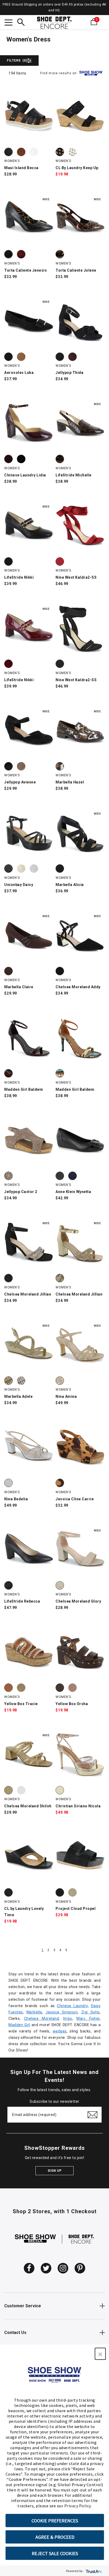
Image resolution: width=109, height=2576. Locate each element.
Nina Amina (66, 1396)
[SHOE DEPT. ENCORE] (81, 2239)
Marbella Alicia (70, 885)
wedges (60, 2031)
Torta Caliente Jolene (76, 270)
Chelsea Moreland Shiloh (28, 1806)
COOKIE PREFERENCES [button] (55, 2521)
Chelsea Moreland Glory (78, 1601)
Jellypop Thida (69, 373)
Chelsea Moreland (42, 2018)
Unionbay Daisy (19, 885)
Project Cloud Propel (76, 1909)
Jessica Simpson (62, 2012)
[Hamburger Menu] (8, 23)
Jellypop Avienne (20, 782)
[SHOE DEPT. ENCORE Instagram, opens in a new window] (63, 2268)
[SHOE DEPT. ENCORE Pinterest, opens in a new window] (80, 2268)
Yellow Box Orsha (72, 1704)
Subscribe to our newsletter (54, 2101)
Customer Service (23, 2306)
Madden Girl (19, 2025)
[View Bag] (102, 22)
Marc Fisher (88, 2018)
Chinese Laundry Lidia (25, 475)
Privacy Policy (78, 2506)
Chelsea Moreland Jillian (28, 1294)
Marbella (34, 2012)
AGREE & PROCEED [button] (55, 2537)
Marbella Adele (18, 1396)
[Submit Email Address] (92, 2115)
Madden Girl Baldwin (24, 1089)
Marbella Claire (19, 987)
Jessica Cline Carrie (75, 1499)
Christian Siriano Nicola (78, 1806)
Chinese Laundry (72, 2006)
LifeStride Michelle (74, 475)
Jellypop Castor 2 (21, 1192)
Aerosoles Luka (19, 373)
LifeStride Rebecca (22, 1601)
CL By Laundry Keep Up (77, 168)
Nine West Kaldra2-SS (76, 577)
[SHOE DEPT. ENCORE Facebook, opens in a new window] (29, 2268)
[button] (100, 2354)
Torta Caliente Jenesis (26, 270)
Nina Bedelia (16, 1499)
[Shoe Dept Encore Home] (54, 23)
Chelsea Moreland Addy (78, 987)
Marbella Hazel (70, 782)
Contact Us (15, 2333)
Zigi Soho (90, 2012)
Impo (68, 2018)
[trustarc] (94, 2571)
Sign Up (55, 2171)
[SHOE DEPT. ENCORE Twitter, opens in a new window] (46, 2268)
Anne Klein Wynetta (73, 1192)
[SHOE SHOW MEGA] (35, 2239)
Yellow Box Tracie (21, 1704)
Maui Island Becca (21, 168)
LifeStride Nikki (19, 577)
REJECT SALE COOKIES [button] (55, 2553)
